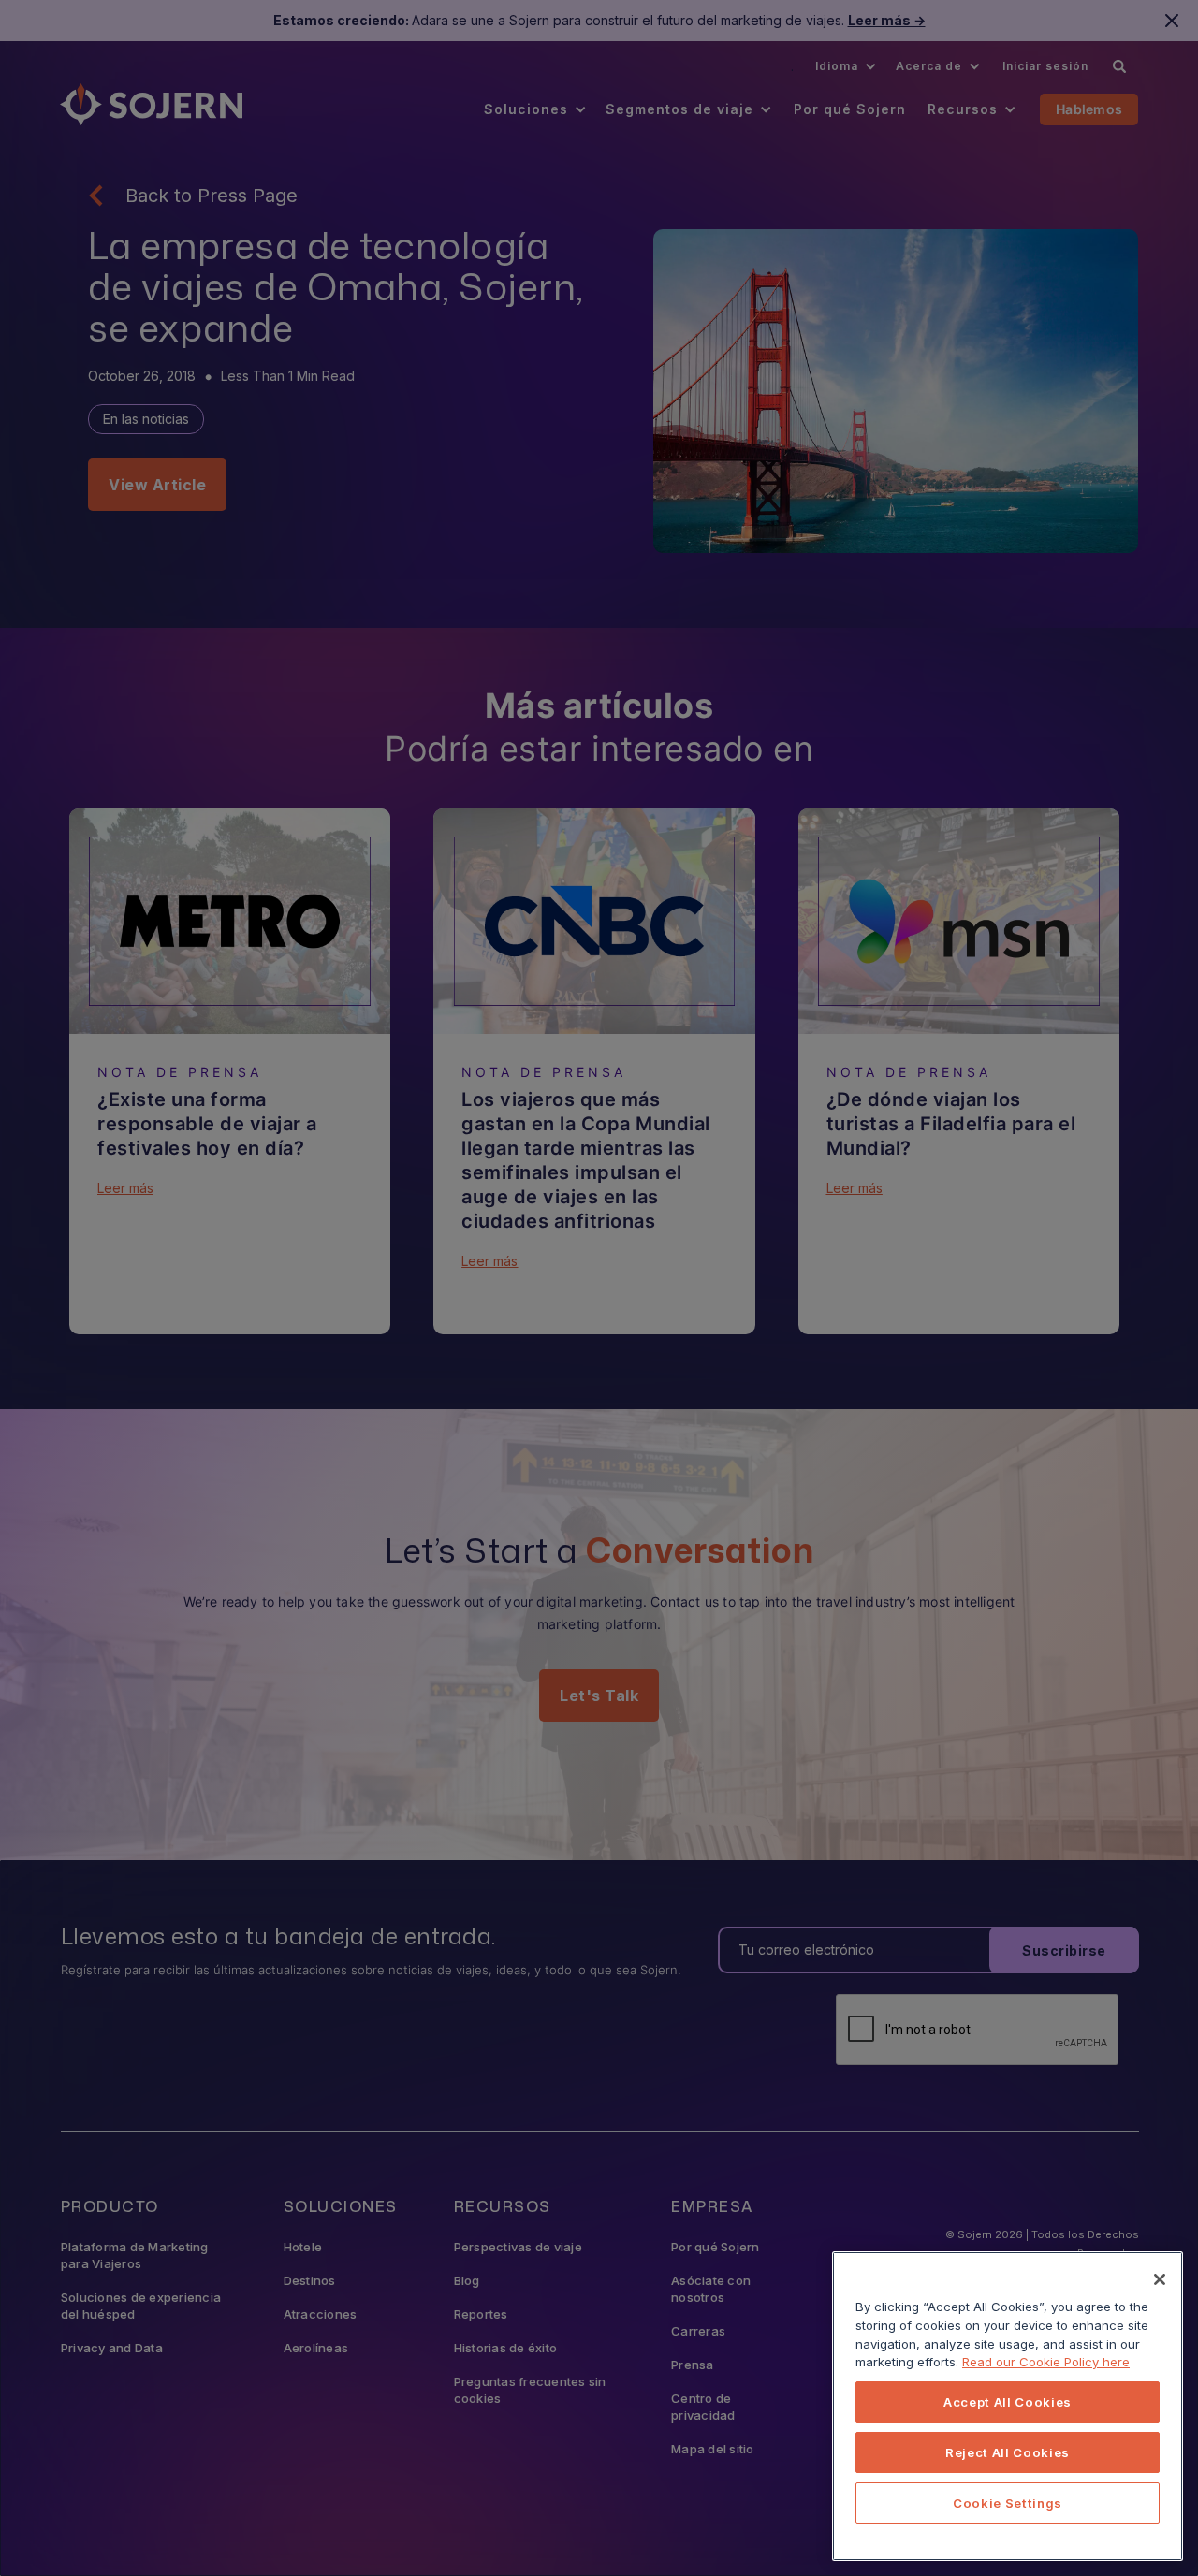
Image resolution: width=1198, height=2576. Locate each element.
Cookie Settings (1008, 2503)
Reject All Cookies (1008, 2452)
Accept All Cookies (1008, 2402)
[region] (1008, 2406)
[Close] (1160, 2279)
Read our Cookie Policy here (1046, 2362)
